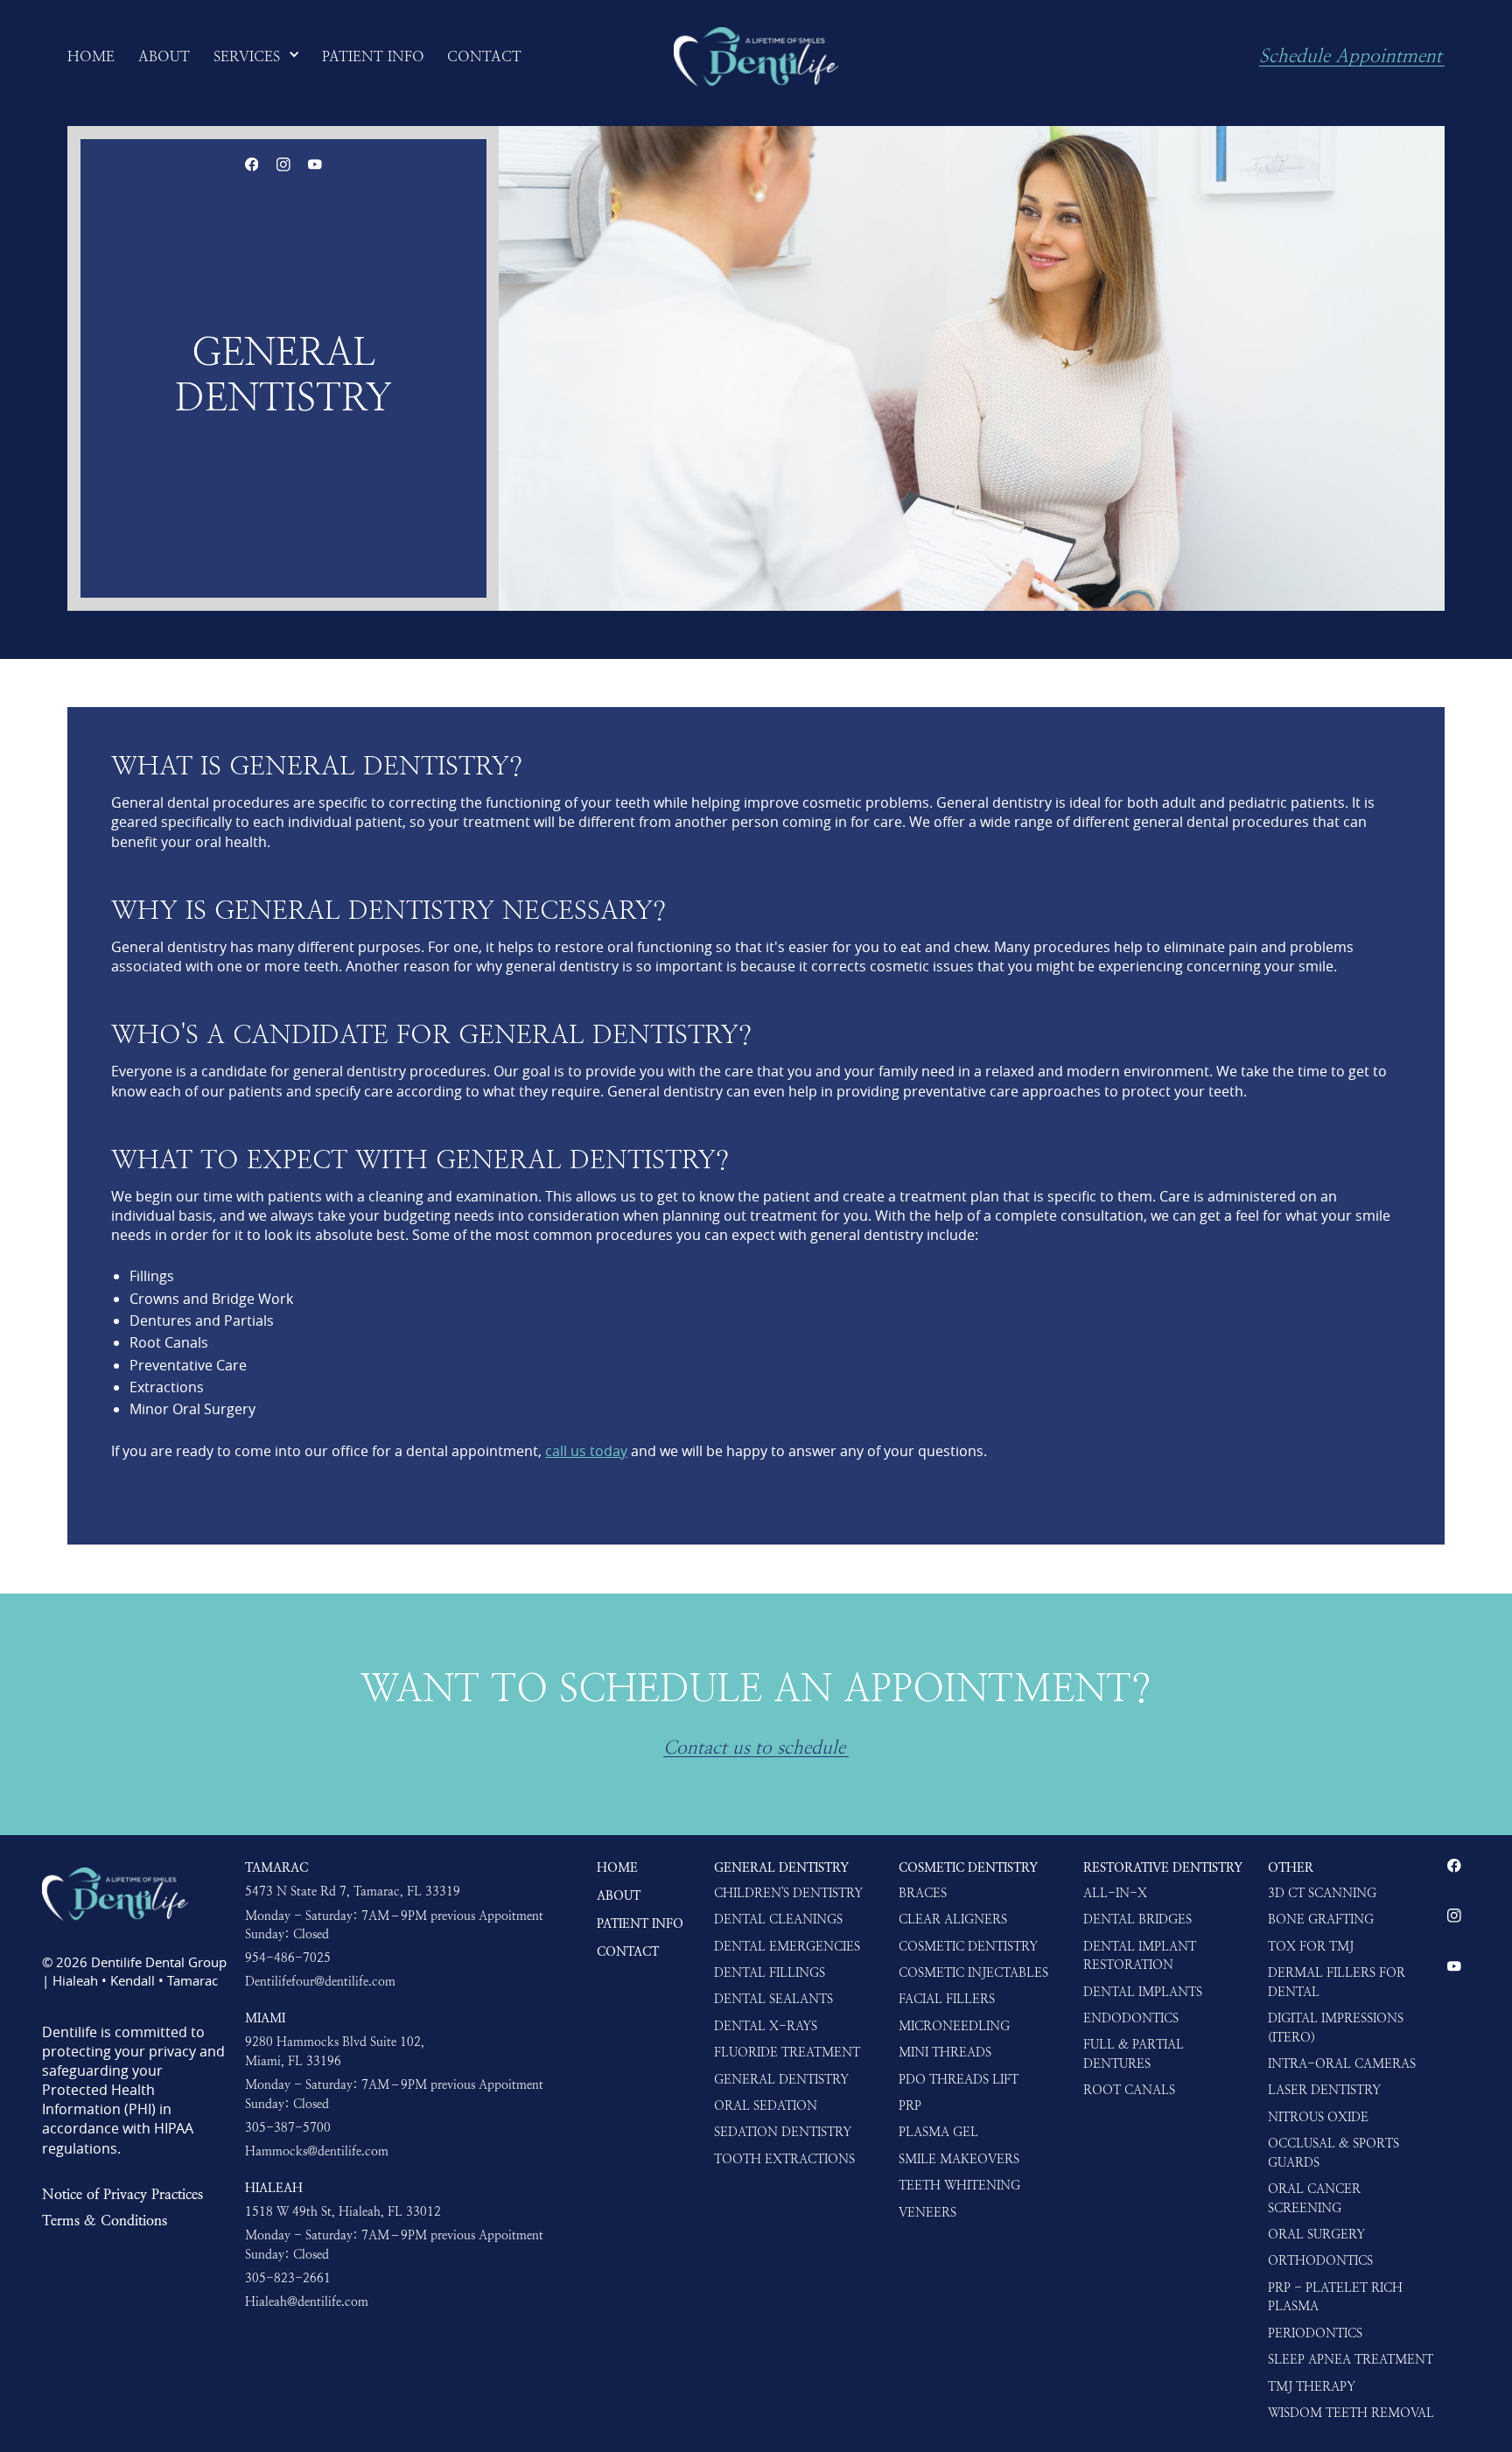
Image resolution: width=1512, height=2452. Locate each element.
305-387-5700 (288, 2127)
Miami (265, 2018)
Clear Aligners (953, 1919)
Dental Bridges (1137, 1919)
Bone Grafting (1321, 1919)
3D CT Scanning (1322, 1893)
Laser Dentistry (1324, 2090)
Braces (923, 1893)
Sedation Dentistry (783, 2132)
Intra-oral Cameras (1342, 2063)
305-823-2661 (288, 2278)
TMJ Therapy (1312, 2386)
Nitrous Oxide (1318, 2117)
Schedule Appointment (1351, 57)
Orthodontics (1320, 2260)
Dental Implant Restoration (1140, 1956)
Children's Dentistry (788, 1893)
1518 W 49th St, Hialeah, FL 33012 (343, 2211)
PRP (910, 2105)
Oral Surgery (1316, 2234)
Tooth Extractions (784, 2159)
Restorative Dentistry (1163, 1867)
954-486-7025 (288, 1958)
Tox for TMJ (1311, 1946)
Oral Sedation (766, 2105)
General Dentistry (781, 1867)
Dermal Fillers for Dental (1337, 1982)
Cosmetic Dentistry (968, 1867)
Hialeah (274, 2188)
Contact (628, 1951)
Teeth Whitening (959, 2185)
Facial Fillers (947, 1999)
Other (1291, 1867)
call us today (586, 1451)
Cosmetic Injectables (973, 1972)
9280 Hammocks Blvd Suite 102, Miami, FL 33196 (335, 2051)
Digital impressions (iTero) (1336, 2028)
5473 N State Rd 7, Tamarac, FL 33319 (353, 1891)
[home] (756, 57)
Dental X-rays (766, 2026)
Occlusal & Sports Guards (1333, 2153)
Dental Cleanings (778, 1919)
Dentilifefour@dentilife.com (320, 1981)
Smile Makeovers (959, 2159)
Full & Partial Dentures (1134, 2054)
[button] (257, 57)
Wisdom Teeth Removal (1351, 2413)
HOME (617, 1867)
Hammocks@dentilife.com (317, 2151)
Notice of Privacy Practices (122, 2194)
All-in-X (1115, 1893)
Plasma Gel (938, 2132)
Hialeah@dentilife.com (307, 2301)
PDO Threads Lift (959, 2079)
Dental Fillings (770, 1972)
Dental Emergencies (787, 1946)
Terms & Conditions (105, 2220)
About (619, 1895)
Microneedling (954, 2026)
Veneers (927, 2212)
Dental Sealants (773, 1999)
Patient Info (640, 1923)
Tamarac (276, 1867)
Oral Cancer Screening (1314, 2198)
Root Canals (1129, 2090)
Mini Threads (945, 2052)
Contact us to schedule (754, 1748)
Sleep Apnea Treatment (1351, 2359)
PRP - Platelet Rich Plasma (1335, 2297)
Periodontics (1315, 2333)
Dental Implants (1143, 1992)
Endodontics (1131, 2018)
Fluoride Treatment (787, 2052)
